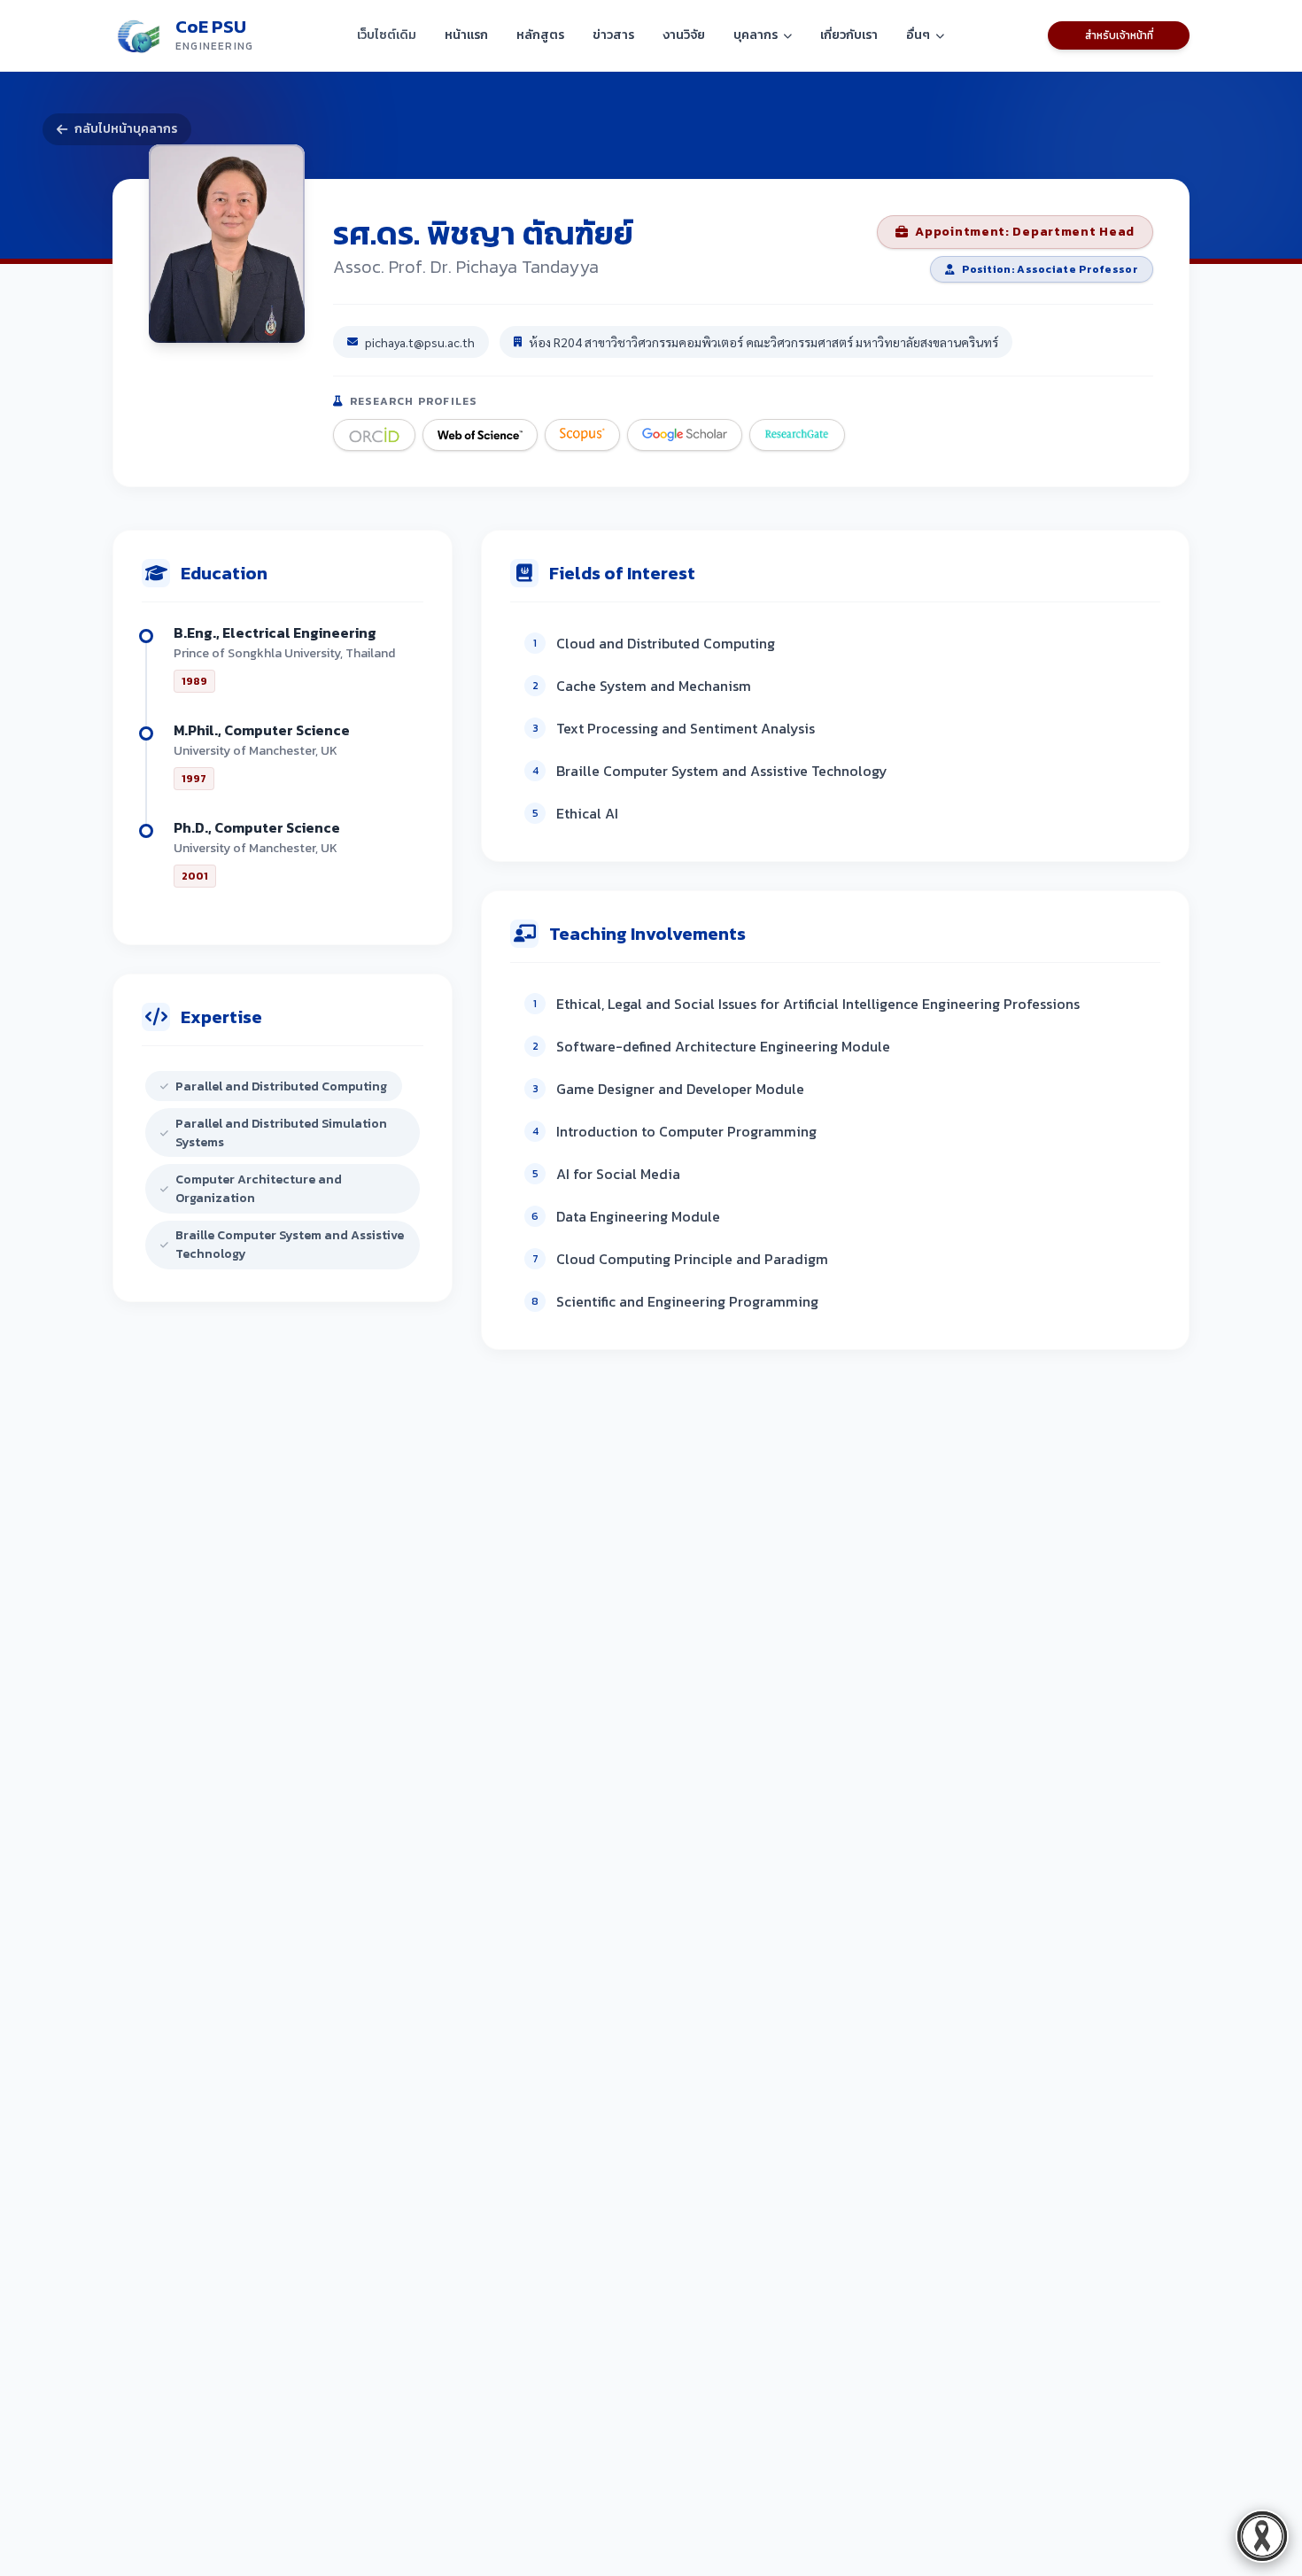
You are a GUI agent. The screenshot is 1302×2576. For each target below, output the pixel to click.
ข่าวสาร (613, 35)
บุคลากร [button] (756, 35)
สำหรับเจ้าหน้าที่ (1119, 35)
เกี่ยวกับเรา (849, 35)
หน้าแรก (466, 35)
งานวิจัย (684, 35)
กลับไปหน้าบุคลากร (126, 129)
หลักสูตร (540, 35)
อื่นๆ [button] (918, 35)
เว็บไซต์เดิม (387, 35)
